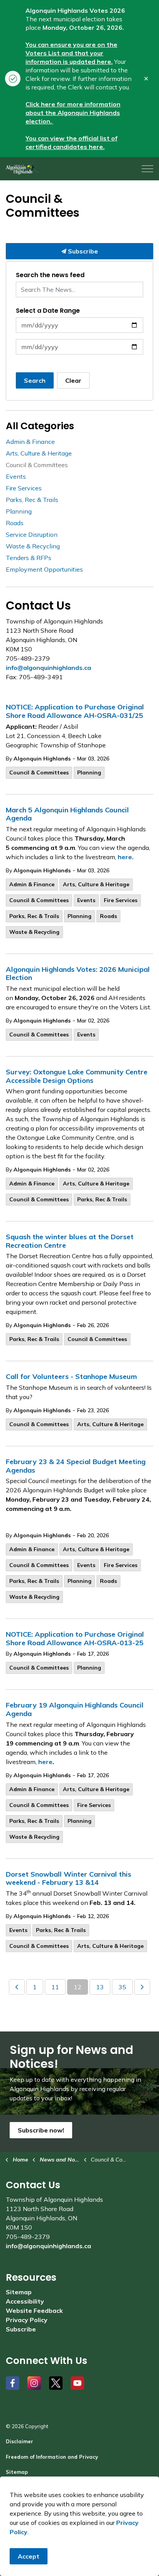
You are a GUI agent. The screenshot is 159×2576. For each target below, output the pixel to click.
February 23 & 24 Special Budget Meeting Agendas (76, 1466)
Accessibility (25, 2301)
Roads (108, 916)
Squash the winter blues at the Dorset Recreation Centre (70, 1241)
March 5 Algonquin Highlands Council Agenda (67, 814)
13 (100, 1987)
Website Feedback (34, 2311)
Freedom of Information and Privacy (52, 2457)
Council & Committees (39, 772)
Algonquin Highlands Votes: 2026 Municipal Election (78, 974)
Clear (73, 380)
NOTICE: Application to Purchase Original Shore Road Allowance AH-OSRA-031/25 (75, 711)
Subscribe (82, 251)
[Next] (142, 1987)
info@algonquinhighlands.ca (48, 668)
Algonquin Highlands (42, 759)
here (45, 1762)
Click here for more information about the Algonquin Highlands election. (73, 113)
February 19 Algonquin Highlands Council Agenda (75, 1709)
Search (35, 380)
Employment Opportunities (44, 569)
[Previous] (17, 1987)
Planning (89, 772)
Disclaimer (19, 2441)
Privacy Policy (27, 2320)
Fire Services (121, 900)
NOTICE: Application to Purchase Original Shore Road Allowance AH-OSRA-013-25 (75, 1639)
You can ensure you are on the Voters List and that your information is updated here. (71, 53)
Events (86, 900)
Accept (29, 2556)
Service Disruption (32, 534)
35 (122, 1987)
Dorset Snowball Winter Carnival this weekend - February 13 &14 (69, 1879)
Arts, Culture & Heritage (96, 884)
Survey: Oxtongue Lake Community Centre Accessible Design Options (77, 1076)
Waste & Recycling (34, 932)
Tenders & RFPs (29, 558)
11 (55, 1987)
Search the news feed (50, 275)
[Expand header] (147, 169)
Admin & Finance (32, 884)
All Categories (40, 426)
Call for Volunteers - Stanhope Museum (71, 1377)
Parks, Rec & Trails (34, 916)
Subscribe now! (41, 2130)
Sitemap (19, 2292)
